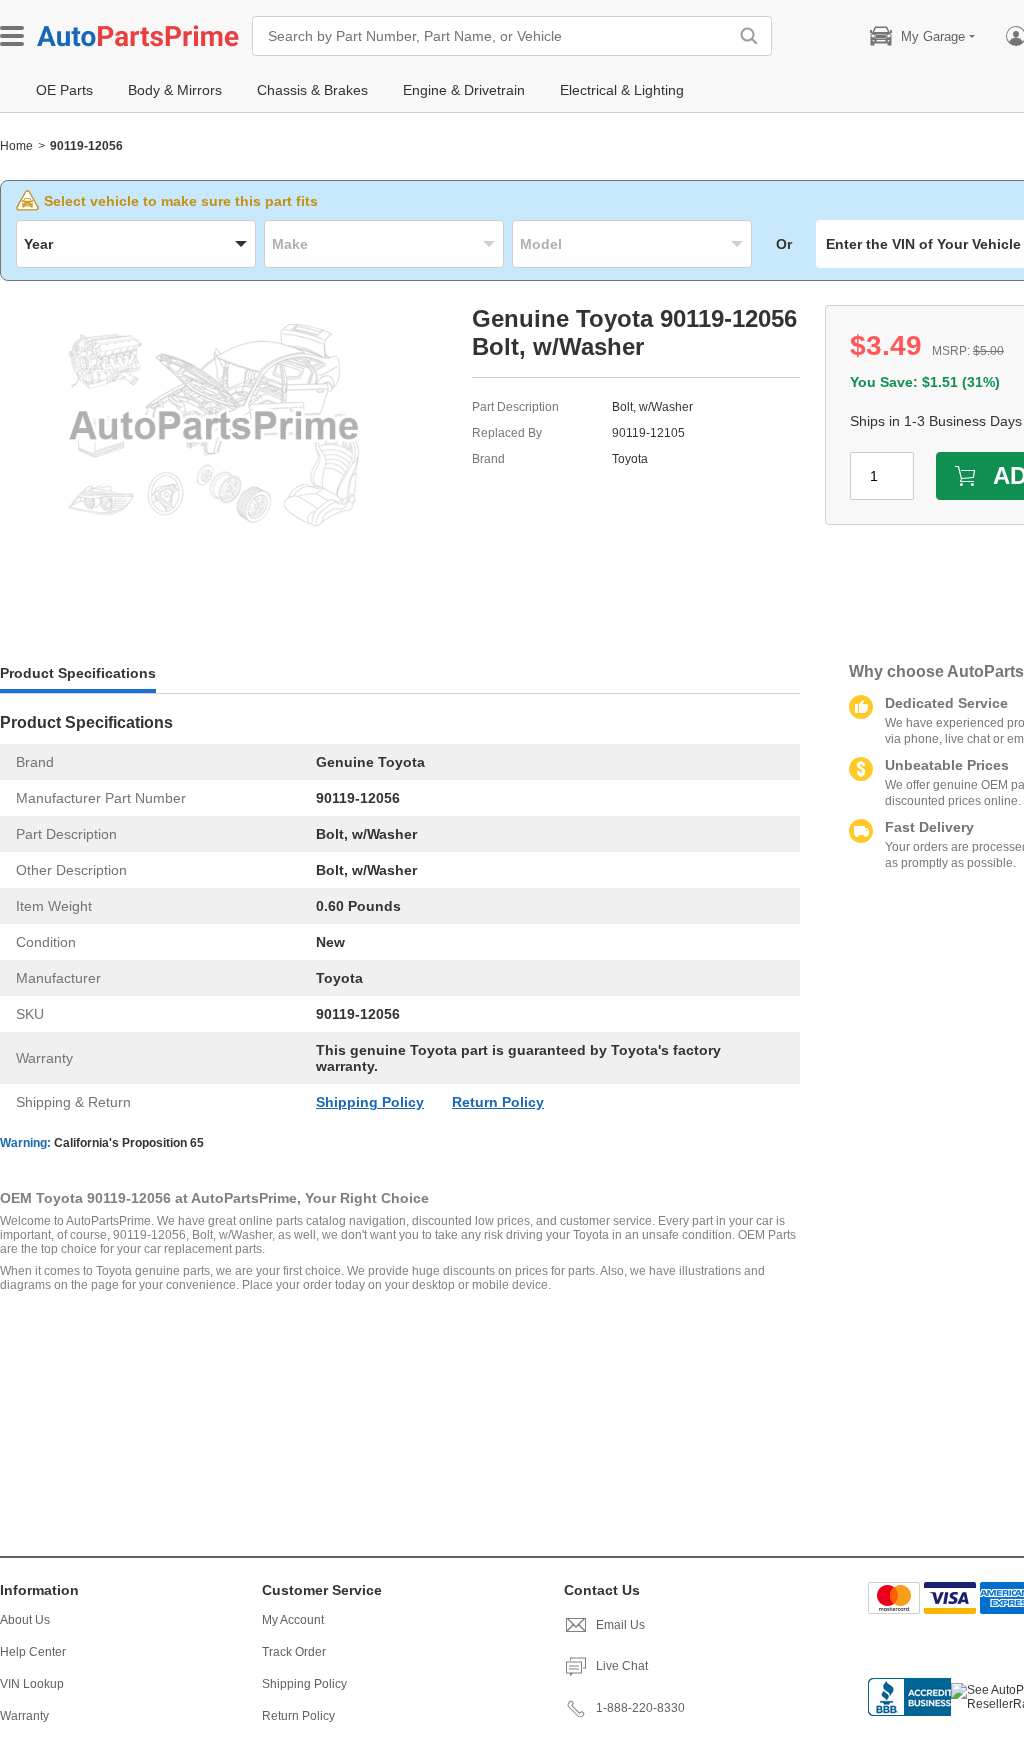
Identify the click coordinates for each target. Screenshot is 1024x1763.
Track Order (294, 1652)
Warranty (24, 1716)
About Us (25, 1620)
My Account (293, 1620)
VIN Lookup (32, 1684)
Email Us (620, 1625)
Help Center (33, 1652)
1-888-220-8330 (640, 1708)
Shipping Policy (370, 1102)
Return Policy (498, 1102)
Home (16, 146)
